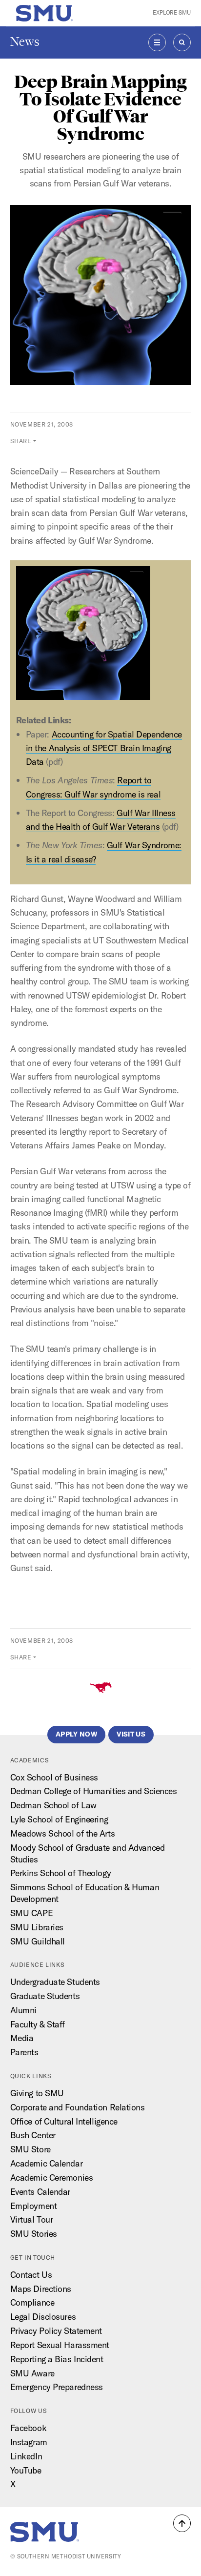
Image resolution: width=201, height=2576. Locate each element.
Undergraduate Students (55, 1982)
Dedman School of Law (53, 1805)
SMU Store (30, 2149)
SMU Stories (34, 2234)
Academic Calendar (47, 2163)
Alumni (23, 2010)
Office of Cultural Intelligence (64, 2121)
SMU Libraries (37, 1927)
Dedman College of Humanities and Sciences (94, 1791)
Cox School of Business (54, 1777)
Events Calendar (40, 2192)
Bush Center (33, 2135)
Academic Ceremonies (52, 2177)
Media (22, 2038)
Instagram (29, 2442)
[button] (182, 2523)
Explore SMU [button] (172, 13)
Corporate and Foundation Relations (78, 2107)
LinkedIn (26, 2456)
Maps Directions (41, 2289)
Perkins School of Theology (61, 1873)
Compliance (32, 2302)
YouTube (26, 2470)
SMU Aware (32, 2373)
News (25, 42)
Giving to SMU (37, 2093)
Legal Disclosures (43, 2317)
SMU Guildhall (38, 1941)
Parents (24, 2052)
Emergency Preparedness (57, 2387)
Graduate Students (45, 1996)
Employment (34, 2206)
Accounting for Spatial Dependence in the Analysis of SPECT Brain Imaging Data (104, 748)
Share (21, 441)
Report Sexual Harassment (60, 2345)
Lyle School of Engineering (59, 1819)
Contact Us (31, 2275)
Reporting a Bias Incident (57, 2359)
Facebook (28, 2428)
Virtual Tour (32, 2219)
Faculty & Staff (38, 2024)
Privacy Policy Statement (56, 2331)
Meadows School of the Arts (63, 1833)
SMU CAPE (31, 1913)
